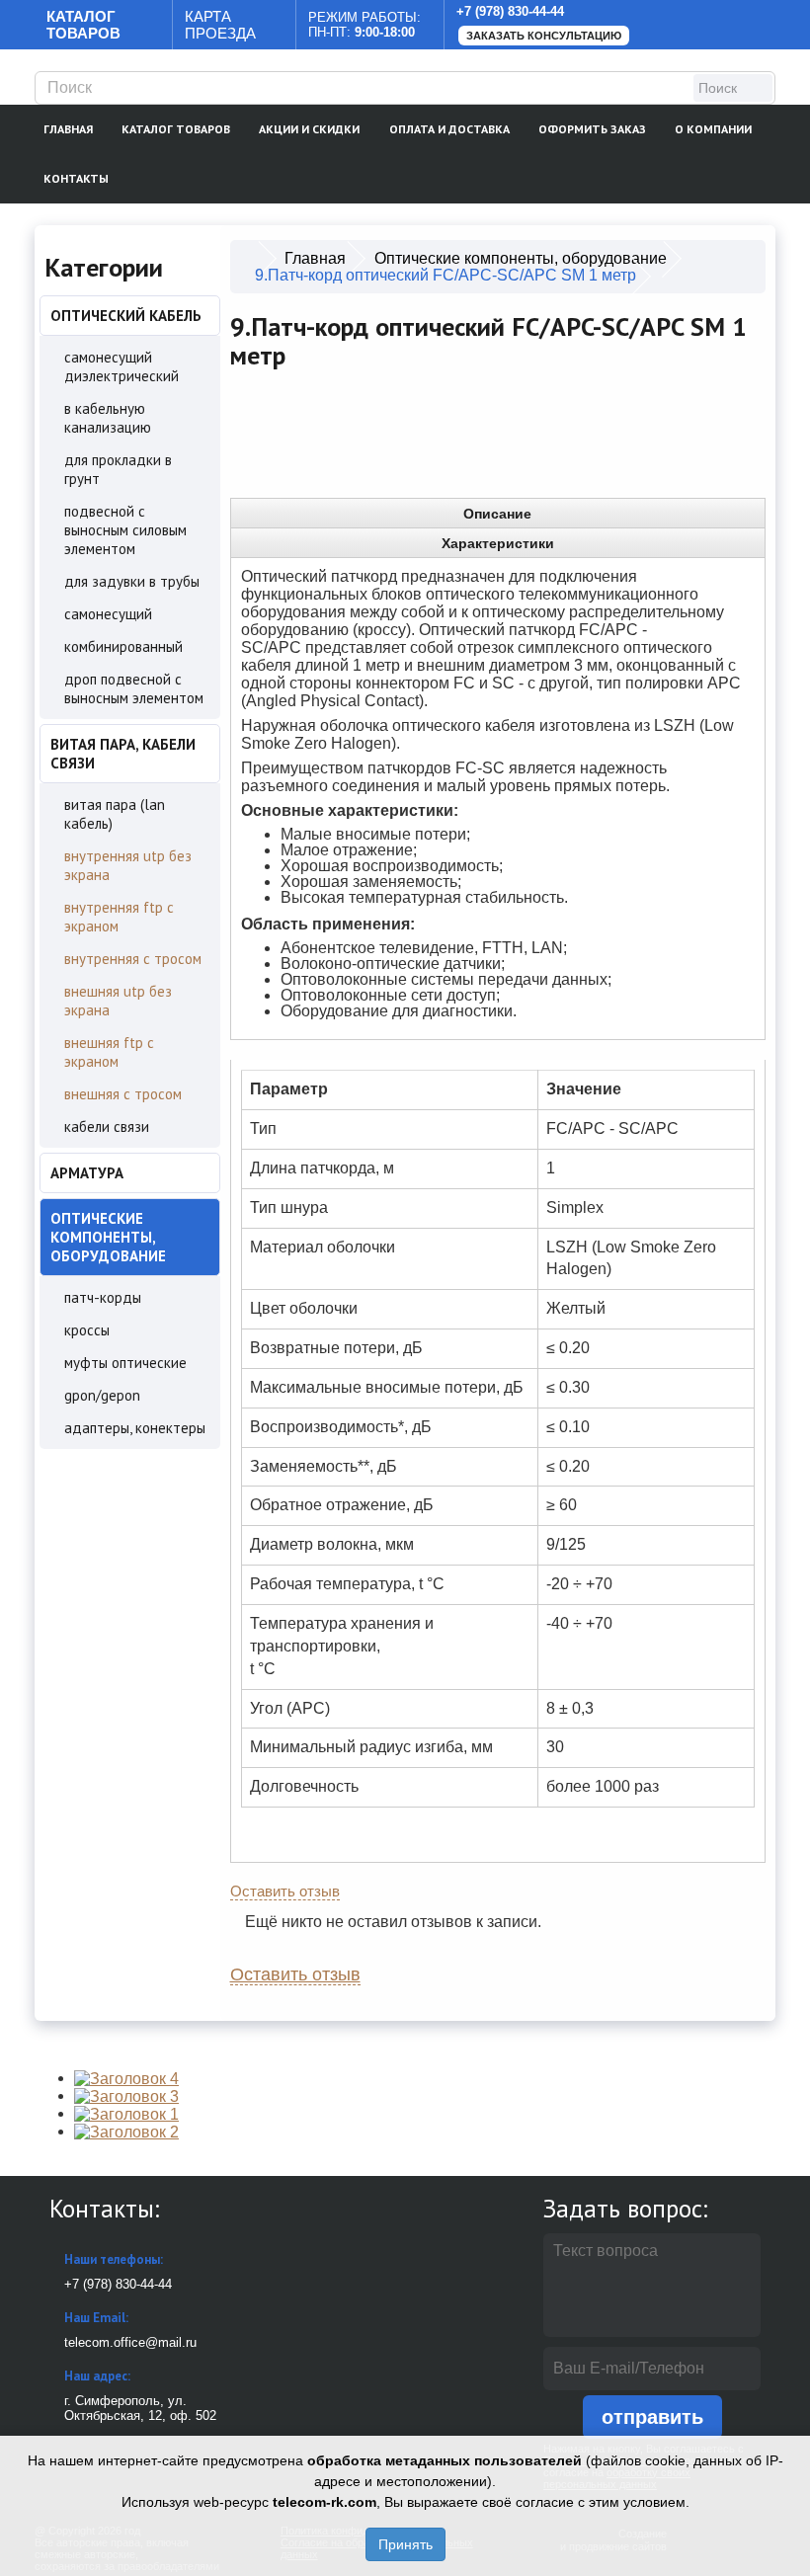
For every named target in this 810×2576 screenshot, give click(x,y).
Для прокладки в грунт (118, 469)
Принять (405, 2544)
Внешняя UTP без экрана (118, 1001)
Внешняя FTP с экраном (109, 1052)
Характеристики (498, 543)
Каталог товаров (176, 129)
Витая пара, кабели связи (123, 754)
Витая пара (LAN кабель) (115, 814)
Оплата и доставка (449, 129)
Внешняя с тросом (123, 1094)
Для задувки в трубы (132, 581)
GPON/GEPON (102, 1395)
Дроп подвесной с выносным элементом (134, 688)
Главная (68, 129)
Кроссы (87, 1330)
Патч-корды (103, 1297)
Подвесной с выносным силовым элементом (125, 530)
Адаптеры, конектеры (135, 1428)
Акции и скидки (309, 129)
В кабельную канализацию (108, 418)
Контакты (76, 178)
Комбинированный (123, 646)
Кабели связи (107, 1127)
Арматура (87, 1173)
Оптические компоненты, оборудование (108, 1237)
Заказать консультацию (544, 36)
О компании (713, 129)
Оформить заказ (592, 129)
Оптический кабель (126, 316)
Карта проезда (220, 25)
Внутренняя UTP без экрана (128, 865)
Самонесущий (108, 614)
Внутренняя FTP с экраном (119, 917)
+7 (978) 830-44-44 (510, 11)
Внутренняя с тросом (133, 959)
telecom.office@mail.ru (130, 2342)
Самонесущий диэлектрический (121, 366)
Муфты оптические (125, 1363)
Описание (497, 514)
